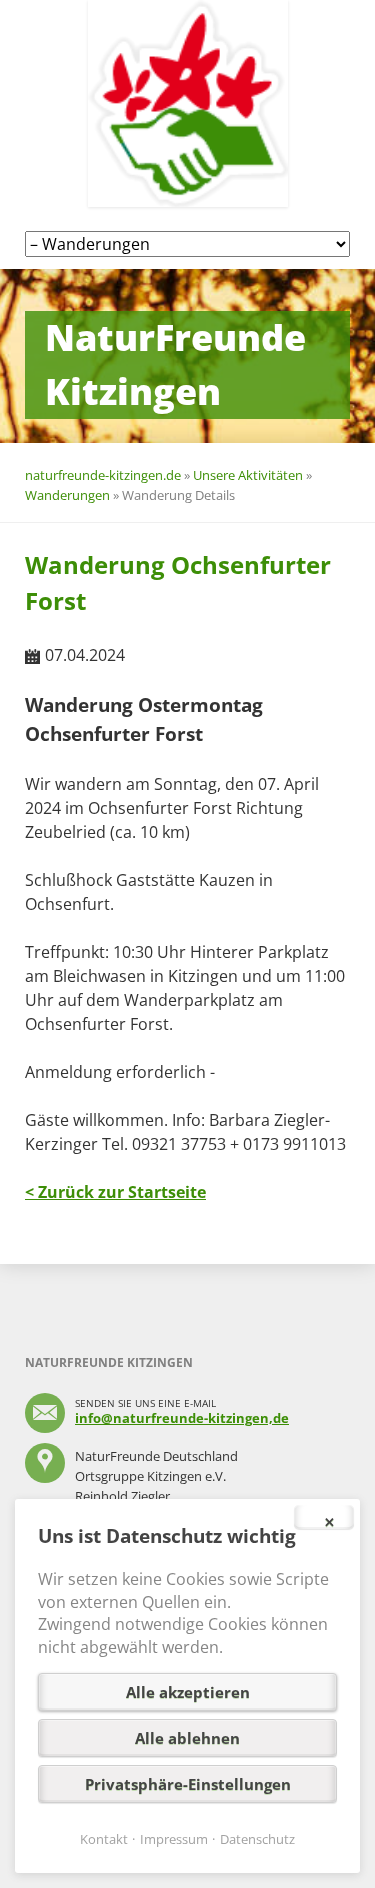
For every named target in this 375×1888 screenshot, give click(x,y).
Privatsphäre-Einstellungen (188, 1784)
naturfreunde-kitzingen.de (103, 475)
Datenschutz (257, 1839)
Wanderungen (67, 495)
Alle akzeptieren (188, 1692)
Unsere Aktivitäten (248, 475)
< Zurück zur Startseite (115, 1192)
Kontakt (104, 1839)
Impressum (174, 1839)
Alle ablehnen (187, 1738)
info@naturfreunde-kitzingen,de (182, 1418)
